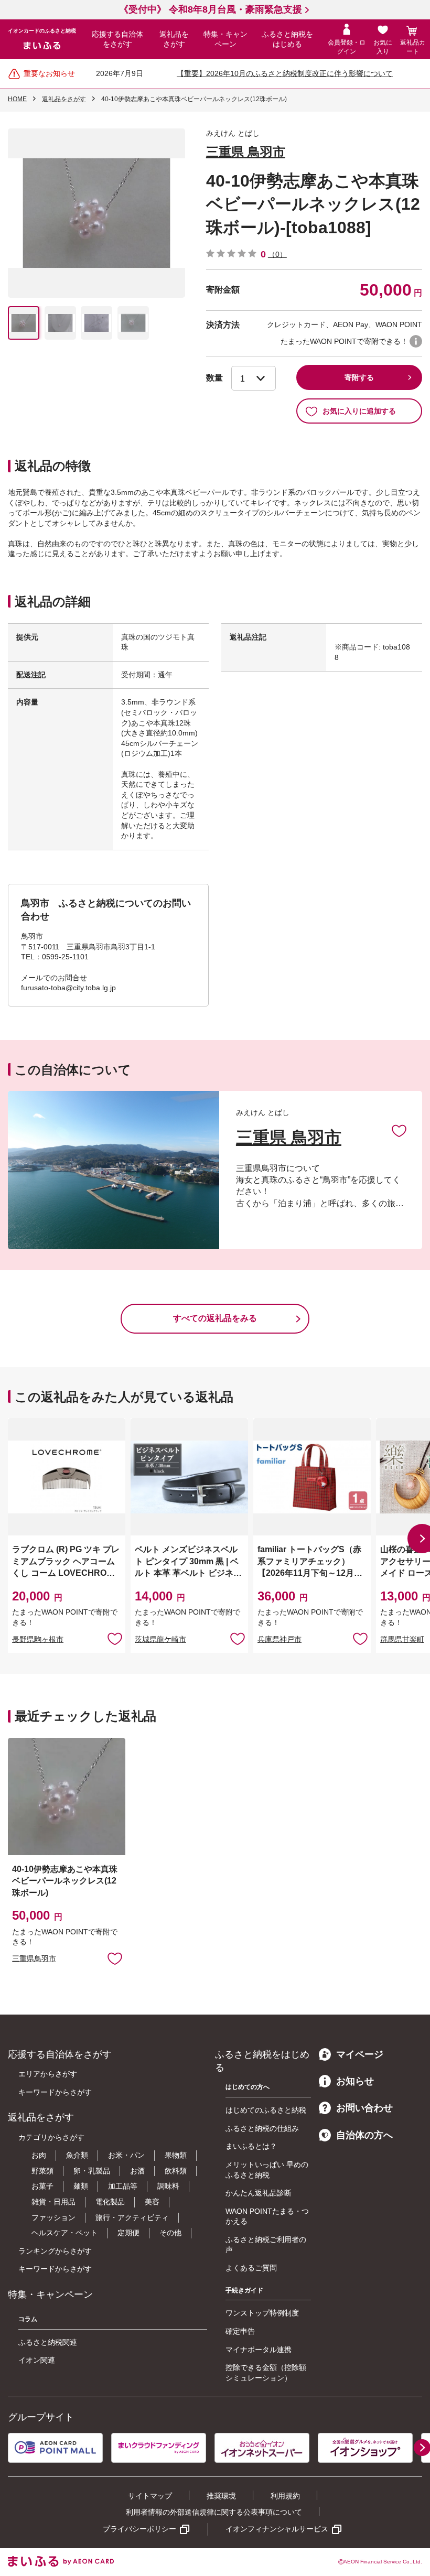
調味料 (168, 2186)
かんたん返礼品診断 (259, 2193)
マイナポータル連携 (259, 2350)
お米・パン (126, 2155)
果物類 (176, 2155)
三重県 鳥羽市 (246, 152)
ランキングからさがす (55, 2251)
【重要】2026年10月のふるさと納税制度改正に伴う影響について (285, 73)
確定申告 (240, 2331)
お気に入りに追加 (399, 1130)
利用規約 (285, 2496)
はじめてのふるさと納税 (266, 2110)
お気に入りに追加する (359, 411)
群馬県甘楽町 (402, 1639)
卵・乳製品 (92, 2171)
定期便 (128, 2233)
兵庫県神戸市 (279, 1639)
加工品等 (123, 2186)
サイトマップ (150, 2496)
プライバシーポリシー (139, 2529)
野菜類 (42, 2171)
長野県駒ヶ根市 (38, 1639)
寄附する (359, 377)
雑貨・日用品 (53, 2202)
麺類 (81, 2186)
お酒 (137, 2171)
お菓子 (42, 2186)
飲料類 (176, 2171)
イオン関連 (37, 2360)
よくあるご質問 (251, 2268)
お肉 (39, 2155)
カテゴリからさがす (51, 2137)
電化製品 (110, 2202)
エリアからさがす (48, 2074)
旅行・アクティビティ (132, 2217)
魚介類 (77, 2155)
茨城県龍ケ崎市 (160, 1639)
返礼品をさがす (174, 39)
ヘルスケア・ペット (64, 2233)
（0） (277, 254)
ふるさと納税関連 (48, 2342)
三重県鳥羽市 (34, 1958)
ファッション (53, 2217)
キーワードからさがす (55, 2092)
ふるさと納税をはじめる (287, 39)
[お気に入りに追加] (399, 1130)
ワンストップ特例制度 (262, 2313)
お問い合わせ (364, 2108)
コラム (28, 2319)
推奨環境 (221, 2496)
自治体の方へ (364, 2135)
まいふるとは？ (251, 2146)
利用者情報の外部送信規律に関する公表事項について (214, 2512)
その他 (170, 2233)
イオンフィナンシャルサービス (277, 2529)
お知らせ (355, 2081)
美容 (152, 2202)
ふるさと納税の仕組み (262, 2128)
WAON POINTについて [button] (416, 341)
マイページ (360, 2054)
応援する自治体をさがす (117, 39)
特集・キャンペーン (225, 39)
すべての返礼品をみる (215, 1318)
